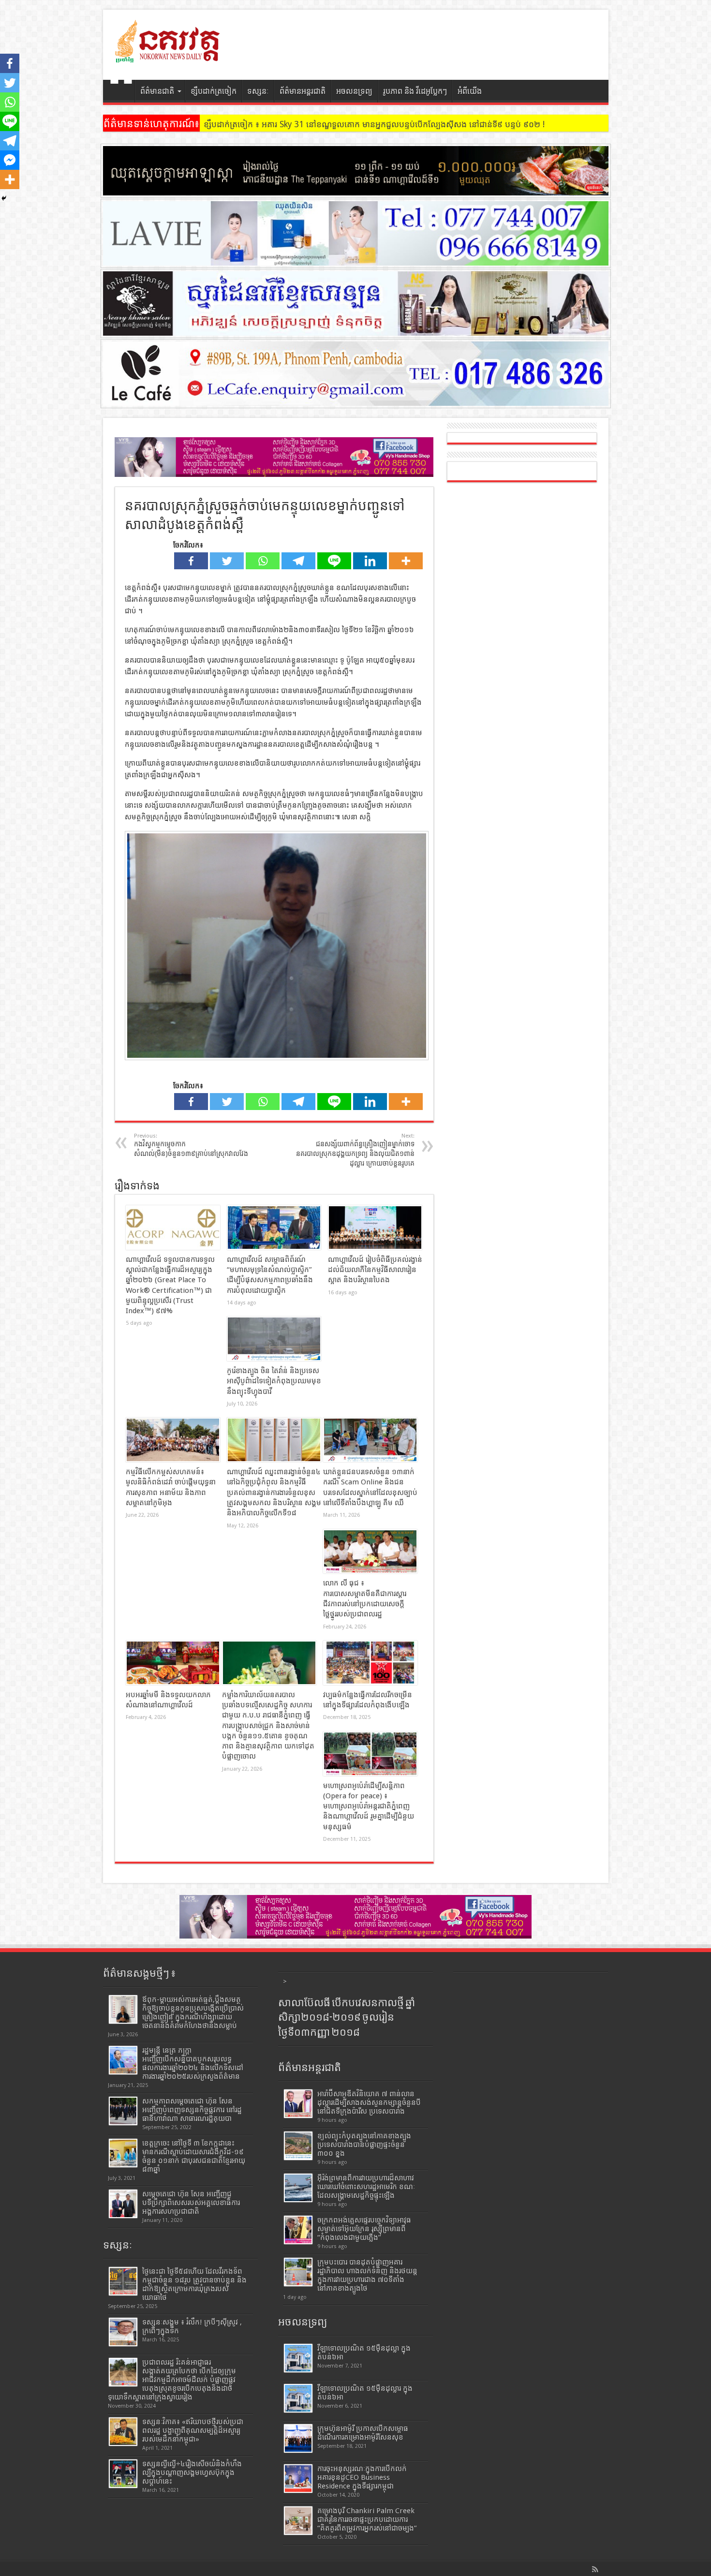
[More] (406, 561)
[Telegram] (298, 561)
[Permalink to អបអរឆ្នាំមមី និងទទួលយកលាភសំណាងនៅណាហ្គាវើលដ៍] (173, 1663)
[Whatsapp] (263, 561)
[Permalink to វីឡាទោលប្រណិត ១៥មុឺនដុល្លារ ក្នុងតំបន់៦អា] (298, 2398)
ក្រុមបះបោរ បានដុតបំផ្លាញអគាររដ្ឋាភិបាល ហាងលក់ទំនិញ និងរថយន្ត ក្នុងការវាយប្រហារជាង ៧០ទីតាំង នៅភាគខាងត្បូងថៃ (367, 2275)
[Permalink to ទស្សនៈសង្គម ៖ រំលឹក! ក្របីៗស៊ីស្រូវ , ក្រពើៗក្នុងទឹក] (123, 2332)
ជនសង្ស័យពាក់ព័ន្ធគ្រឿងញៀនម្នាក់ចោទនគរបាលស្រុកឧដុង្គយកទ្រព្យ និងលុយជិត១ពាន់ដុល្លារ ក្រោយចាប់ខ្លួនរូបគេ (355, 1150)
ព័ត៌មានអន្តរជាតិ (303, 91)
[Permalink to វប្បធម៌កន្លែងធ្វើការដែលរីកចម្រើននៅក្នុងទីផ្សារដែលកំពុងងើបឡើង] (370, 1663)
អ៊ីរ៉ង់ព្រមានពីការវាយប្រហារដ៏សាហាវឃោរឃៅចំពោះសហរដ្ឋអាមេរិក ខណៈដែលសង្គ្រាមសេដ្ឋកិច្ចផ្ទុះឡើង (366, 2187)
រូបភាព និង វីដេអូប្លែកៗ (415, 91)
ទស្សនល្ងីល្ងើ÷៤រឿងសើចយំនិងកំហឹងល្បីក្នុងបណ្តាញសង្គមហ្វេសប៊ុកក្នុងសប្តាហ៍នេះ (192, 2472)
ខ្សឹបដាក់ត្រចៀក (214, 91)
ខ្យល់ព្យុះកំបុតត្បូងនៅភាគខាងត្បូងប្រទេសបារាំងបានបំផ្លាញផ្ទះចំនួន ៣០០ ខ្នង (364, 2145)
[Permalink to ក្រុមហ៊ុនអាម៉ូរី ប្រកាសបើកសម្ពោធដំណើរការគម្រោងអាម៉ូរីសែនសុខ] (298, 2438)
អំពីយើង (470, 91)
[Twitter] (227, 561)
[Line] (334, 561)
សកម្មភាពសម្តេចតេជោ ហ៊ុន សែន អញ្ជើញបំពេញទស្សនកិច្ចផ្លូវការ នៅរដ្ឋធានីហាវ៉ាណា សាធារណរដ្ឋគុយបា (192, 2110)
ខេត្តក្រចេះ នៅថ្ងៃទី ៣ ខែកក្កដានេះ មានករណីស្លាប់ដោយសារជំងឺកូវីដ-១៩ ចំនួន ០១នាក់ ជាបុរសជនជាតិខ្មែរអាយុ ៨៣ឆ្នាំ (194, 2156)
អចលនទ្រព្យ (354, 91)
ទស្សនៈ (258, 91)
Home (121, 92)
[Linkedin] (370, 561)
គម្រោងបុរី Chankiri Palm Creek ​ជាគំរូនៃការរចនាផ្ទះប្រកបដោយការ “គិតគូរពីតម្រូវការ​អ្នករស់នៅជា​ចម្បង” (367, 2519)
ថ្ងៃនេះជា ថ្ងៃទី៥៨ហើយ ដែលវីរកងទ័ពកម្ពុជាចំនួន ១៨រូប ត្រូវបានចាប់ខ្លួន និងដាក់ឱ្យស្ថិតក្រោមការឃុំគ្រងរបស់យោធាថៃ (194, 2284)
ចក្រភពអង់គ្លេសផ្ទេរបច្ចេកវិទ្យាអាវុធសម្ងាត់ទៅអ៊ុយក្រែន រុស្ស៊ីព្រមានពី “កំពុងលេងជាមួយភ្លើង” (364, 2229)
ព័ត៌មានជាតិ (157, 91)
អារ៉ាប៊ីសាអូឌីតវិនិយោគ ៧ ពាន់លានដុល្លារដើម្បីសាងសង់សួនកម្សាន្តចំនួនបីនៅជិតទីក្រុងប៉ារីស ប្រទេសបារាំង (369, 2102)
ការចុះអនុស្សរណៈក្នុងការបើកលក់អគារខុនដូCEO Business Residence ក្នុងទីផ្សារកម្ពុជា (362, 2477)
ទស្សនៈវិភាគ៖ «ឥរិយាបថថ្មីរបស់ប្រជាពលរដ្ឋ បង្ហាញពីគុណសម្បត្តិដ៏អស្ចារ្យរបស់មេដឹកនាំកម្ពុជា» (193, 2430)
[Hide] (4, 198)
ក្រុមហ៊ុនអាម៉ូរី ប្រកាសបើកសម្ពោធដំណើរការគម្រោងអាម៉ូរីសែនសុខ (363, 2433)
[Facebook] (191, 561)
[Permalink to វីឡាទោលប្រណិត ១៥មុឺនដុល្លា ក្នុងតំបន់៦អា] (298, 2358)
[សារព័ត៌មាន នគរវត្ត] (168, 56)
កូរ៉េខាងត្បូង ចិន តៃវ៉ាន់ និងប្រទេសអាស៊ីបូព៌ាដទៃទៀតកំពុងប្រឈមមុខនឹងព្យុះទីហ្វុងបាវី (274, 1381)
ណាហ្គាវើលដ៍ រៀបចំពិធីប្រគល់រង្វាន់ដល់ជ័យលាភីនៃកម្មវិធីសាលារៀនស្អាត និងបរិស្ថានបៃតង (375, 1270)
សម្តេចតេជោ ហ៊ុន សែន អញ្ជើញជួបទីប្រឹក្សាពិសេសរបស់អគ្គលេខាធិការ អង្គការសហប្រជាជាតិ (191, 2203)
